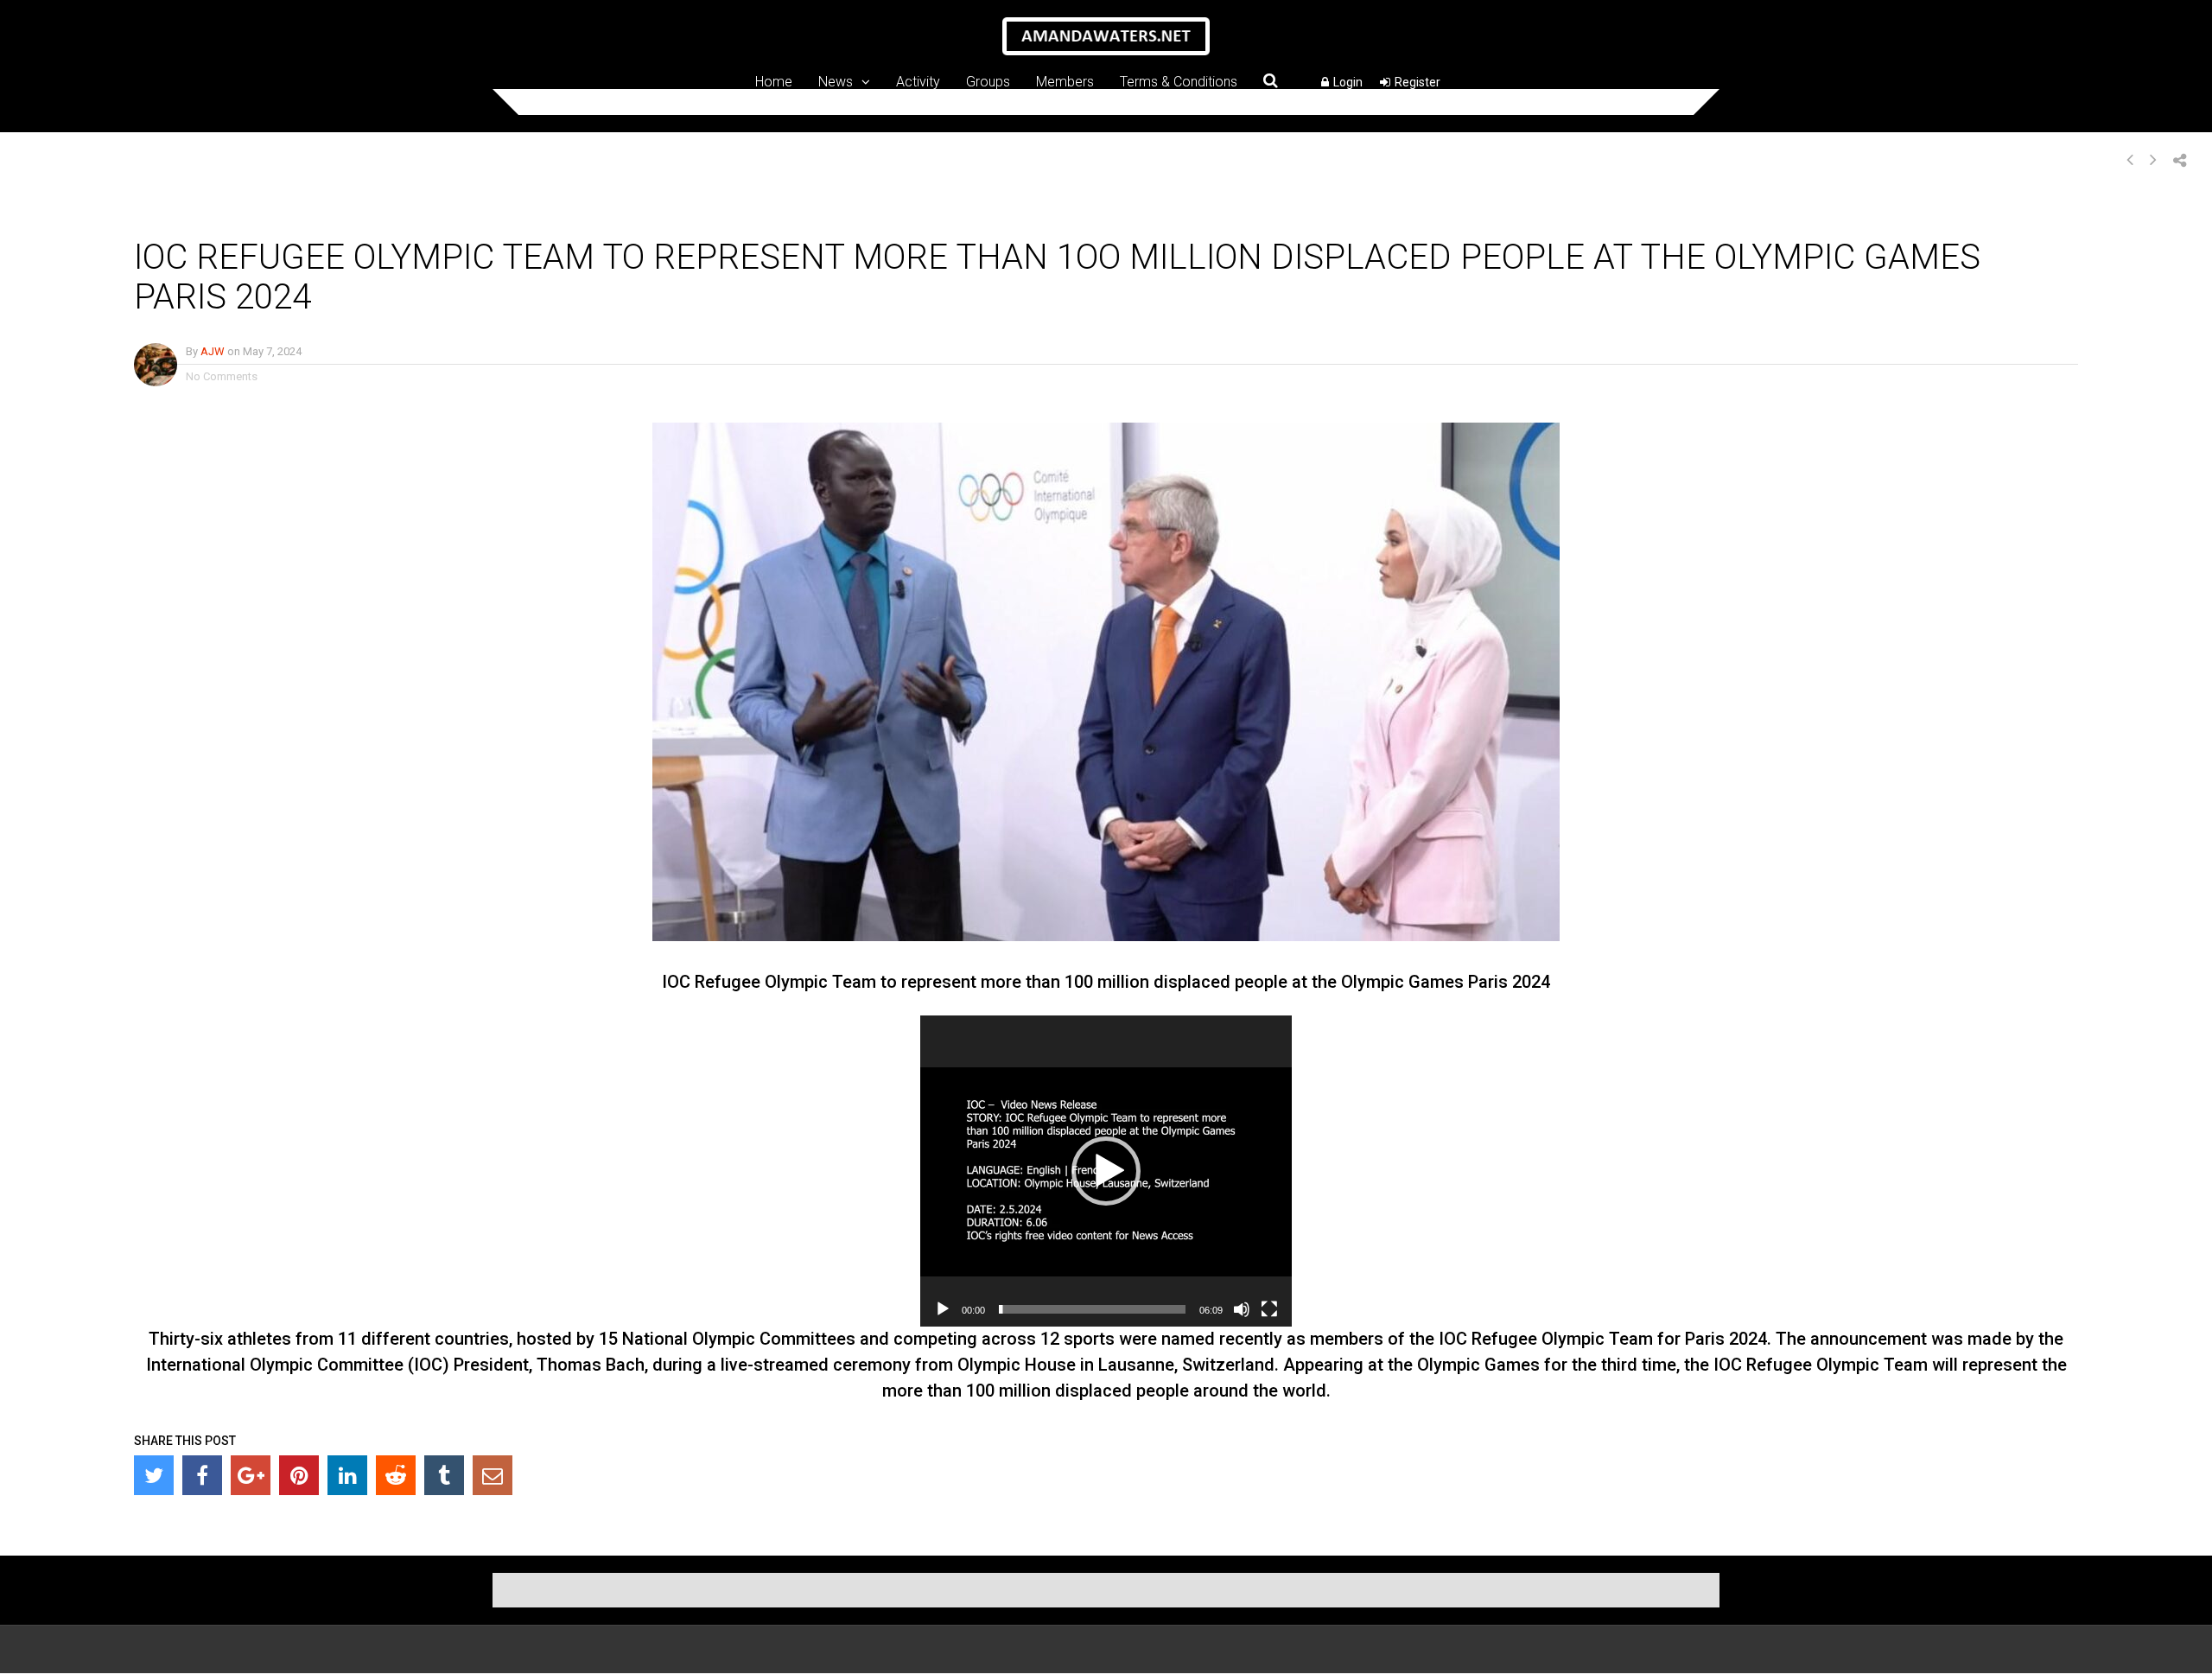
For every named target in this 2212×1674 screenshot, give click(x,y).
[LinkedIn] (347, 1475)
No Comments (222, 376)
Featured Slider (372, 215)
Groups (988, 81)
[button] (1106, 1171)
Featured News (283, 215)
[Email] (493, 1475)
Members (1065, 81)
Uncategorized (460, 215)
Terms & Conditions (1179, 81)
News (836, 81)
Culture (215, 215)
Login (1348, 82)
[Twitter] (154, 1475)
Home (774, 81)
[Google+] (251, 1475)
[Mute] (1242, 1309)
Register (1417, 82)
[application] (1106, 1171)
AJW (213, 351)
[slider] (1092, 1309)
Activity (918, 81)
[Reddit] (396, 1475)
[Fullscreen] (1269, 1309)
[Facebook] (202, 1475)
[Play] (943, 1309)
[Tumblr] (444, 1475)
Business (162, 215)
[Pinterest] (299, 1475)
